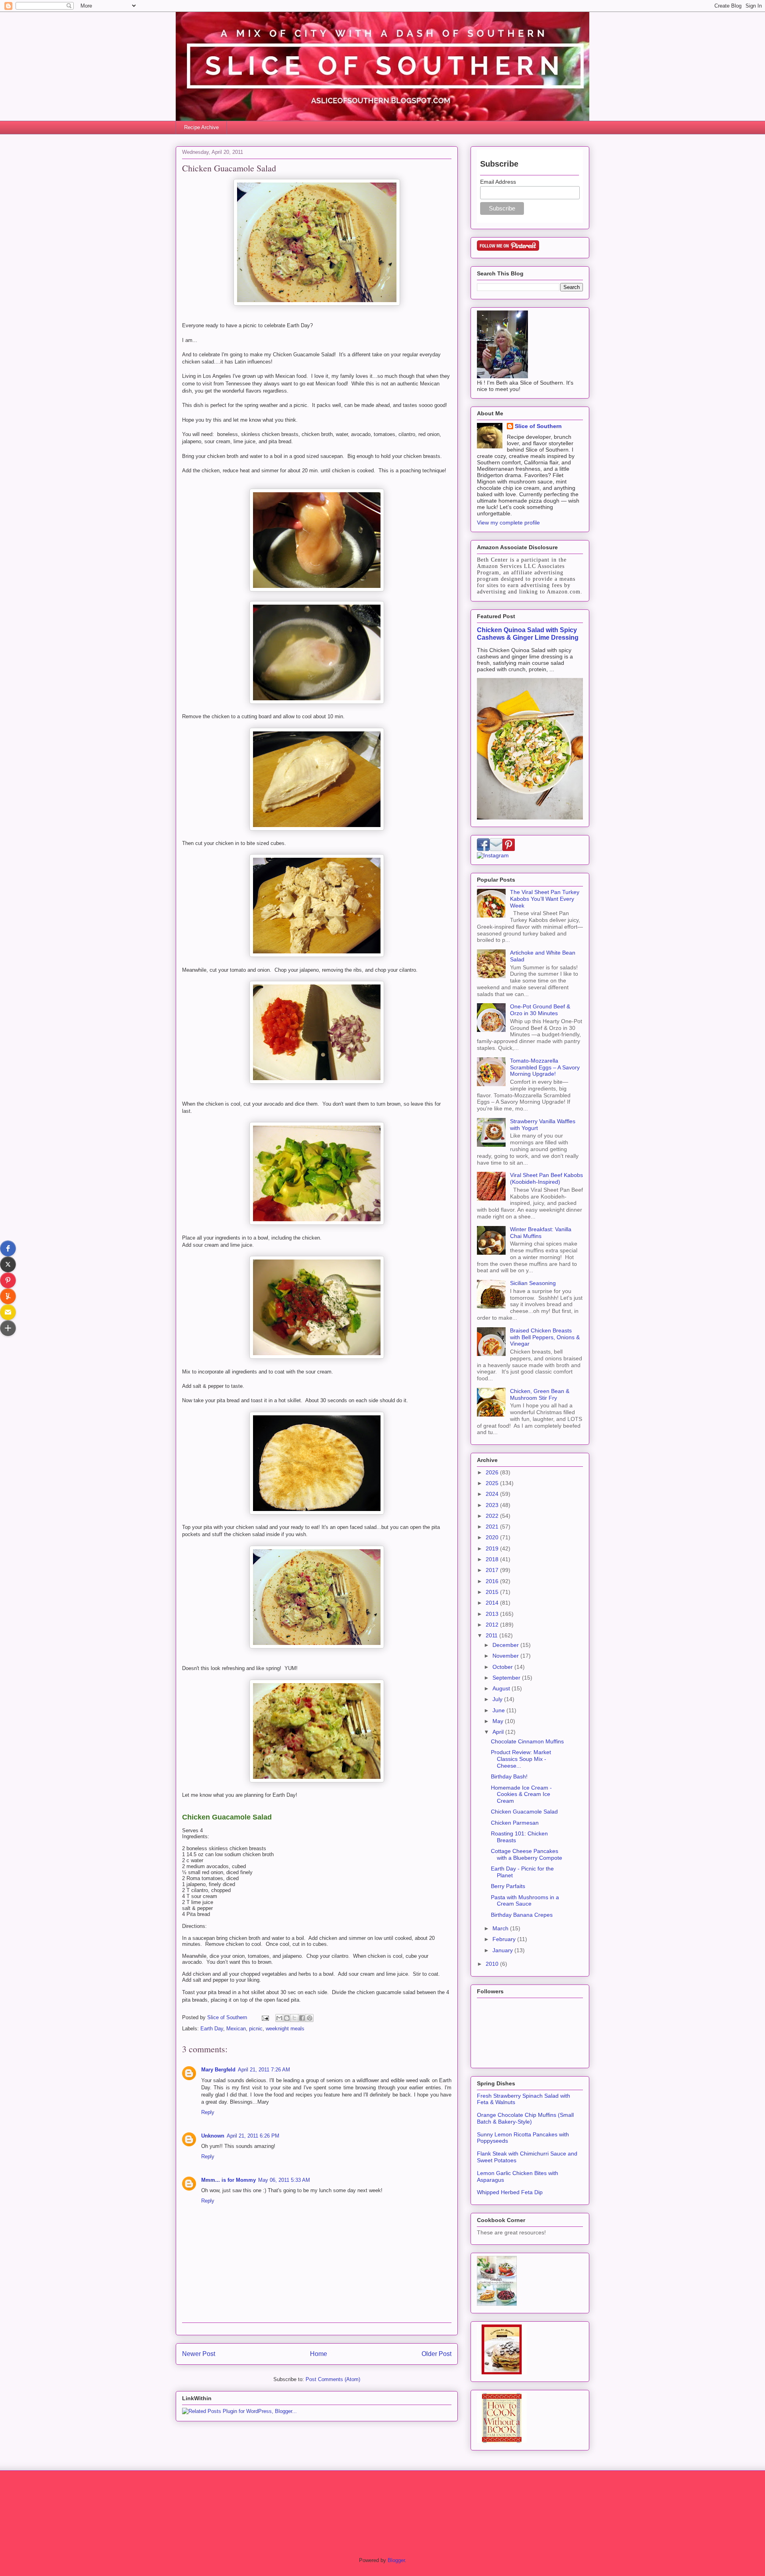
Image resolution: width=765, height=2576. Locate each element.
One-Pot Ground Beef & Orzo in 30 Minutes (540, 1010)
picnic (256, 2029)
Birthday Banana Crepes (522, 1915)
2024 (493, 1494)
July (498, 1699)
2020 (493, 1537)
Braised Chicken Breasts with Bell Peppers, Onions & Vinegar (545, 1337)
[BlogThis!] (287, 2018)
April (499, 1732)
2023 (493, 1505)
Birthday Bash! (509, 1776)
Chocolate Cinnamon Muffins (527, 1741)
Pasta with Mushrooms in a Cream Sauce (525, 1901)
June (499, 1710)
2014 (493, 1603)
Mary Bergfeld (218, 2070)
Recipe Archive (201, 127)
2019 (493, 1548)
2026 (493, 1472)
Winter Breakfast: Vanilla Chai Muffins (541, 1233)
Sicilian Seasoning (533, 1283)
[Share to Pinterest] (310, 2018)
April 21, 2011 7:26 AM (264, 2070)
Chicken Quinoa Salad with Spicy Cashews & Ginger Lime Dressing (528, 634)
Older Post (436, 2354)
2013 (493, 1614)
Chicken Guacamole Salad (524, 1812)
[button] (8, 1248)
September (507, 1678)
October (503, 1667)
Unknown (213, 2136)
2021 (493, 1527)
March (501, 1928)
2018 (493, 1559)
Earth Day (212, 2029)
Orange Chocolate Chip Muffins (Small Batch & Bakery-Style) (525, 2118)
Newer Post (199, 2354)
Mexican (236, 2029)
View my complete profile (508, 523)
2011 (492, 1635)
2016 (493, 1581)
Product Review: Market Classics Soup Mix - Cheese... (521, 1759)
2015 (493, 1592)
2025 (493, 1483)
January (503, 1950)
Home (319, 2354)
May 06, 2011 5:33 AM (284, 2180)
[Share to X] (294, 2018)
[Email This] (279, 2018)
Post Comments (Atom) (333, 2379)
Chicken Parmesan (515, 1823)
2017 (493, 1570)
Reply (208, 2112)
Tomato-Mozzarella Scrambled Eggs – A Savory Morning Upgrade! (545, 1067)
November (506, 1656)
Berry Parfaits (508, 1886)
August (502, 1688)
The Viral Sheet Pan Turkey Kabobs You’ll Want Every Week (545, 899)
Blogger (396, 2560)
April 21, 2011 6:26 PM (253, 2136)
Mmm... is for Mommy (229, 2180)
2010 (493, 1964)
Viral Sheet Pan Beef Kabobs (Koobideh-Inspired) (546, 1178)
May (499, 1721)
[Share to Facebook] (302, 2018)
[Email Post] (265, 2017)
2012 (493, 1625)
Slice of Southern (538, 426)
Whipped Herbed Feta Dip (510, 2192)
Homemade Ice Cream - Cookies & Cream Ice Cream (521, 1794)
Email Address (498, 182)
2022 (493, 1516)
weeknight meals (285, 2029)
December (506, 1645)
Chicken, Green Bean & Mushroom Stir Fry (540, 1394)
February (505, 1939)
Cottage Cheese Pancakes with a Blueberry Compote (527, 1854)
